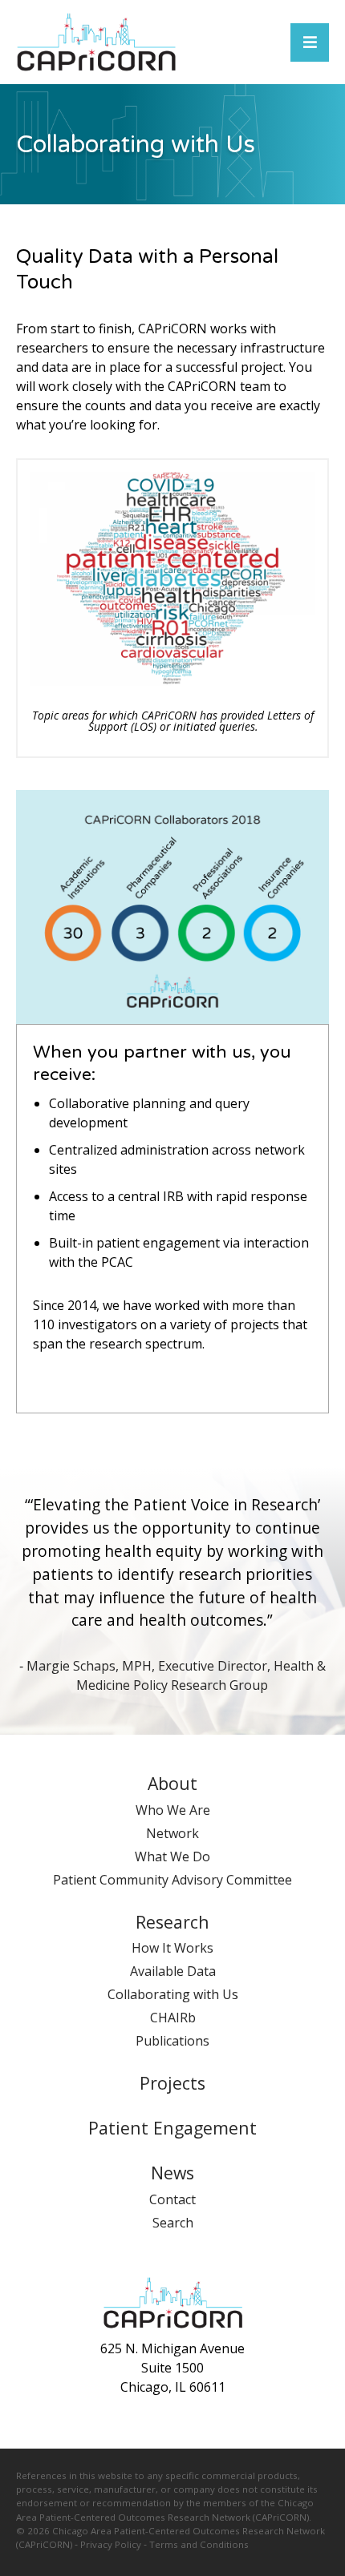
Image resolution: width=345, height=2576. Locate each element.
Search (173, 2223)
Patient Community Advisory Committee (172, 1880)
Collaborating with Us (173, 1994)
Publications (172, 2041)
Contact (172, 2199)
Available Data (173, 1971)
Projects (172, 2083)
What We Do (172, 1856)
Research (172, 1922)
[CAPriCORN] (96, 42)
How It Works (172, 1948)
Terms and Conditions (199, 2544)
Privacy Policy (111, 2544)
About (172, 1783)
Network (172, 1833)
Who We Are (173, 1810)
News (172, 2173)
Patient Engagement (172, 2128)
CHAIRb (173, 2018)
